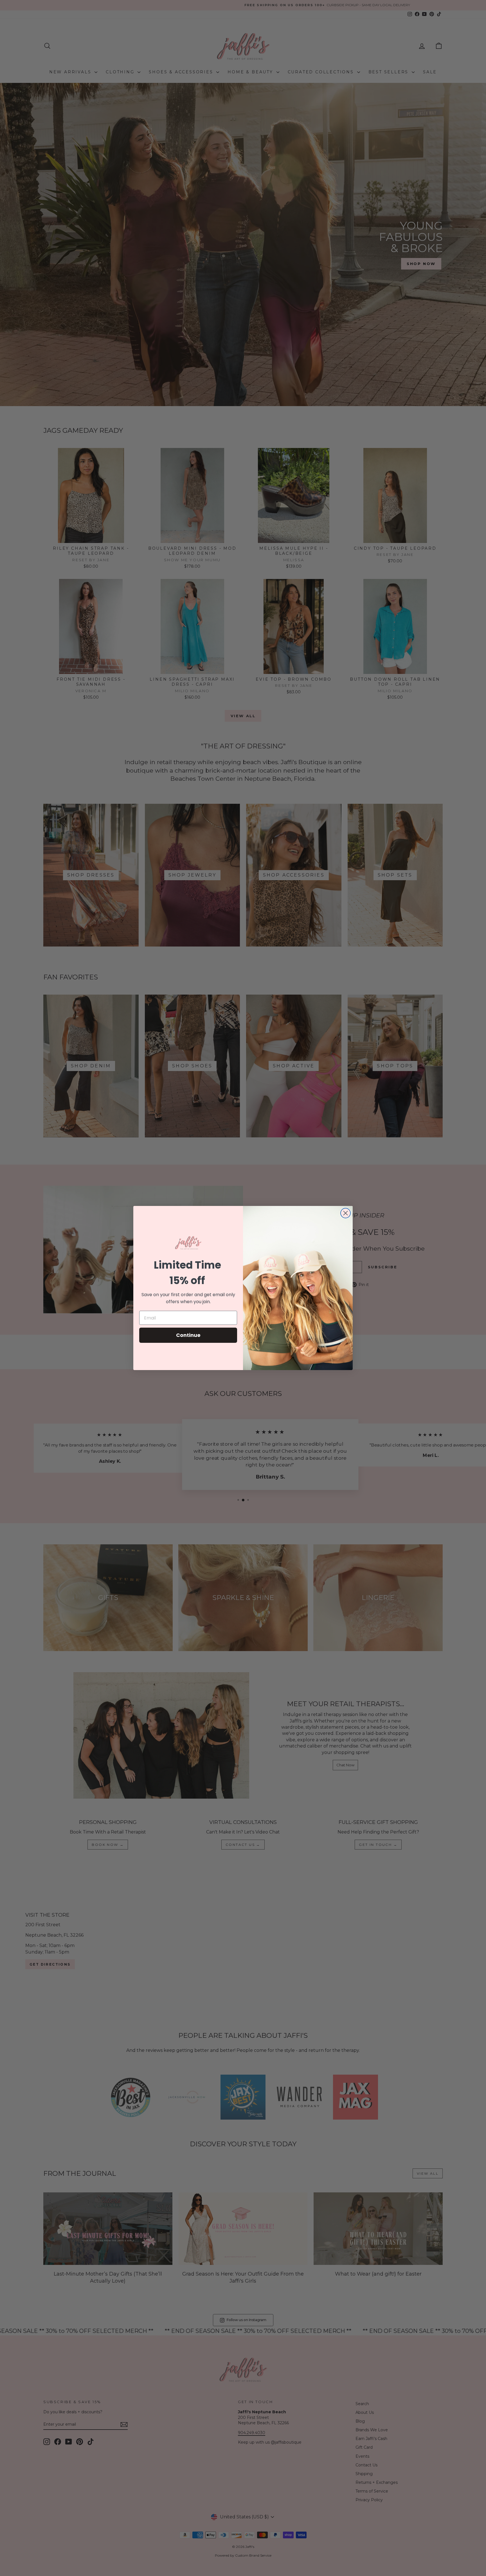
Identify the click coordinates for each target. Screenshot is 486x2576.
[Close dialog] (346, 1213)
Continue (188, 1335)
